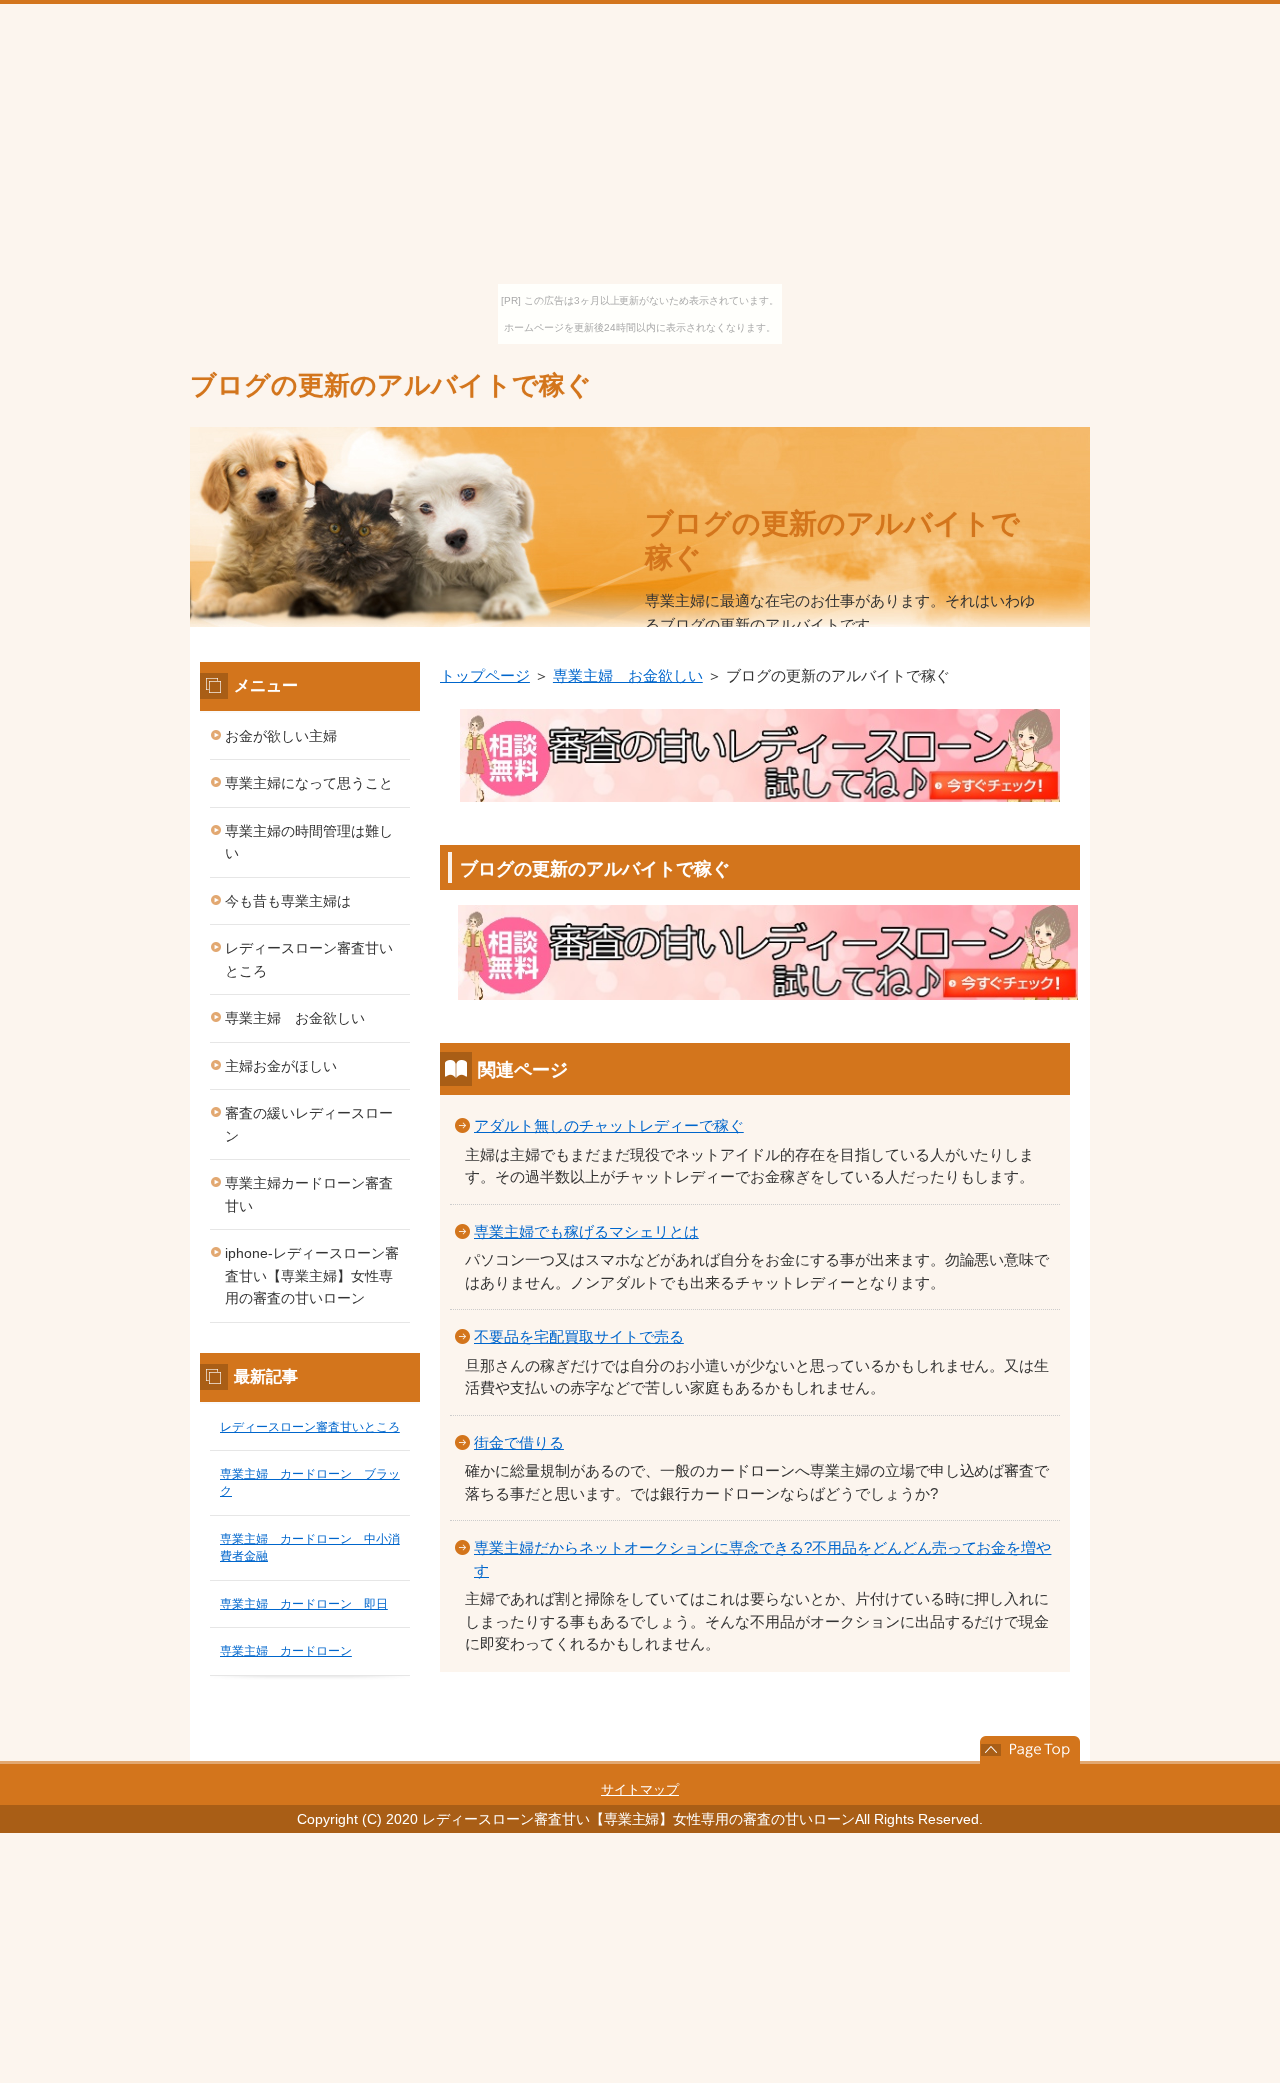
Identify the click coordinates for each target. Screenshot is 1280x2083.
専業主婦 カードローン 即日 (304, 1604)
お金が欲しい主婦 (281, 736)
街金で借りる (519, 1442)
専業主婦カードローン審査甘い (309, 1194)
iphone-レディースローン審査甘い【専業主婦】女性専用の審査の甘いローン (312, 1275)
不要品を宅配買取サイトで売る (579, 1336)
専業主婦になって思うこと (309, 783)
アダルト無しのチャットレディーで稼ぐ (609, 1125)
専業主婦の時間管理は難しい (309, 842)
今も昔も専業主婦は (288, 901)
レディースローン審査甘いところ (309, 959)
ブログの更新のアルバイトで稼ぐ (391, 385)
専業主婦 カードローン (286, 1651)
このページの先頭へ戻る (1030, 1750)
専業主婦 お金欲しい (628, 675)
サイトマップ (640, 1789)
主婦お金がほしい (281, 1066)
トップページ (485, 675)
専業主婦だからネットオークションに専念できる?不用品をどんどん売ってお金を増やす (762, 1559)
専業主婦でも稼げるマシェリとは (586, 1231)
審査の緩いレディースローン (309, 1124)
